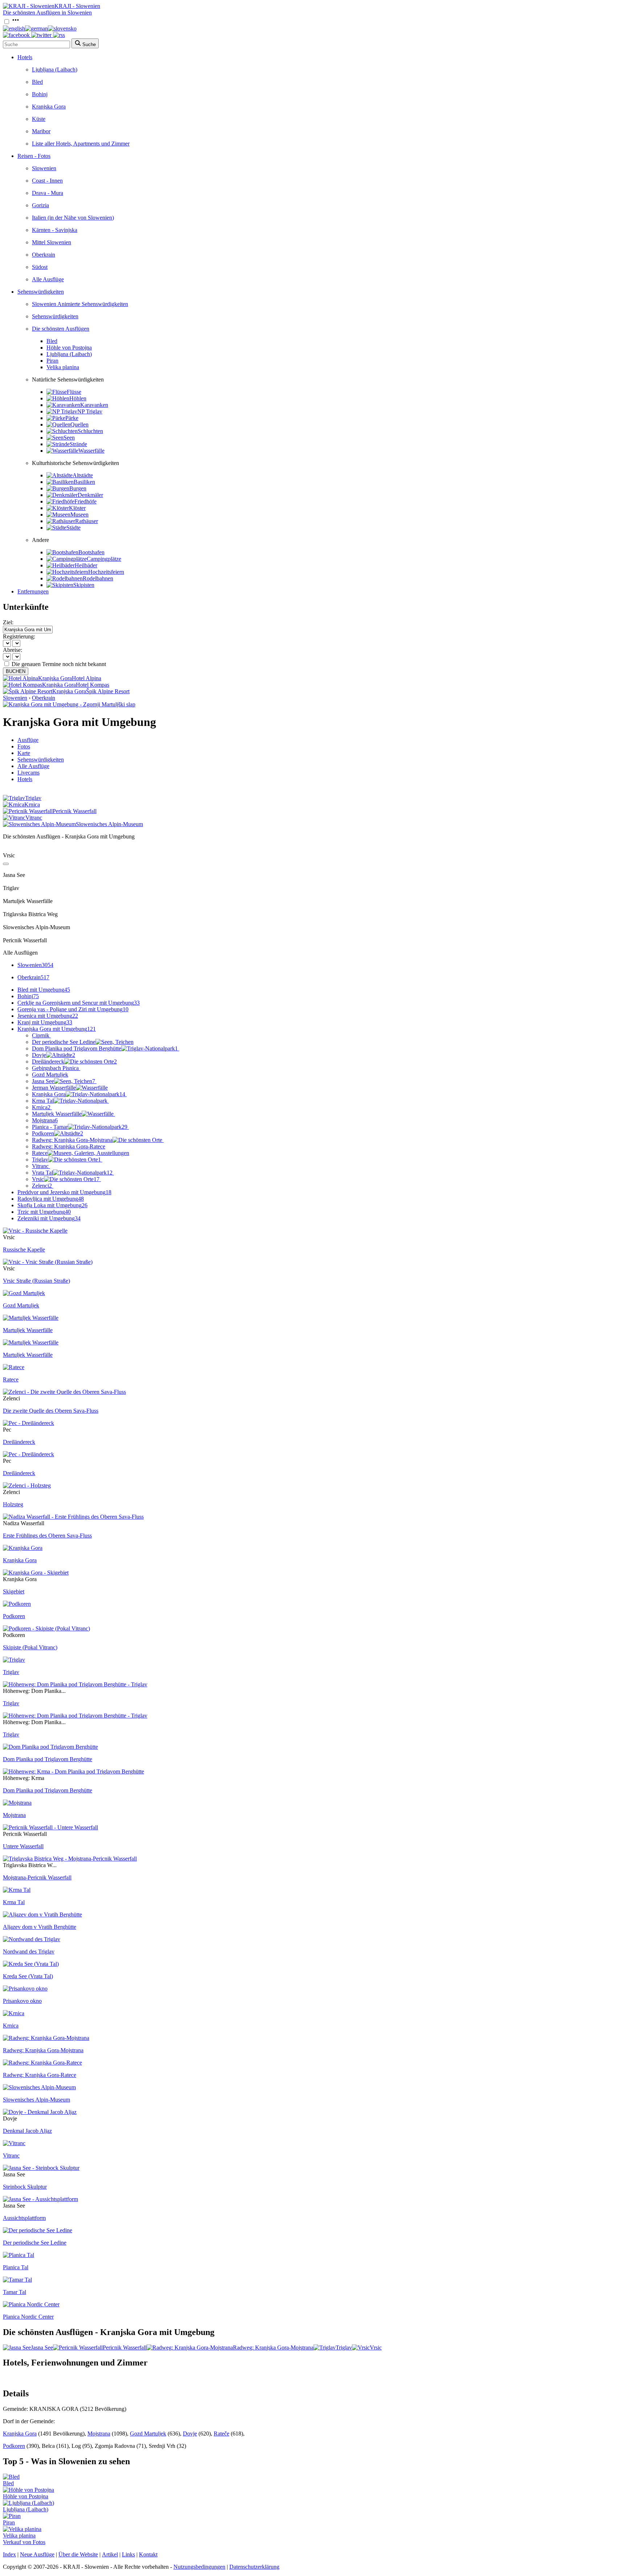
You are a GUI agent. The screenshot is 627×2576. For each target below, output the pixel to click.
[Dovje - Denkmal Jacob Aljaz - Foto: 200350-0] (40, 2112)
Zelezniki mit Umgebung (49, 1218)
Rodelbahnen (98, 578)
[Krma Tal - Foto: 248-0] (17, 1890)
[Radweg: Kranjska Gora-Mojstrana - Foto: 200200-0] (46, 2038)
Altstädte (83, 475)
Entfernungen (33, 591)
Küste (39, 119)
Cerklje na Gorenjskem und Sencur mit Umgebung (79, 1003)
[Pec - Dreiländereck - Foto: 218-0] (28, 1423)
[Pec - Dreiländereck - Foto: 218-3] (28, 1454)
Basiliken (84, 482)
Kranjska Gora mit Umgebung (57, 1029)
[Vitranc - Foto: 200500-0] (14, 2143)
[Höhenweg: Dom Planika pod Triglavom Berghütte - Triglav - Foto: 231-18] (75, 1716)
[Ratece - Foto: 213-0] (14, 1367)
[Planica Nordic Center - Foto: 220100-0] (31, 2304)
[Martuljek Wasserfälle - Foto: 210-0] (31, 1318)
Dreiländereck (74, 1062)
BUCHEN (16, 671)
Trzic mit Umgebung (44, 1212)
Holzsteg (13, 1504)
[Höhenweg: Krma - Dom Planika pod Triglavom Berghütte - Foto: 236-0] (73, 1771)
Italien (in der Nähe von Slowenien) (73, 218)
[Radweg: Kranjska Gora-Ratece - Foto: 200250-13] (42, 2063)
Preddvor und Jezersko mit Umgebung (64, 1192)
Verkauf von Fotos (24, 2542)
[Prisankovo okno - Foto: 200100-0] (25, 1989)
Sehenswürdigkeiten (41, 292)
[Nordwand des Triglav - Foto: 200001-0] (32, 1939)
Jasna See (63, 1081)
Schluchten (90, 431)
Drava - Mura (48, 193)
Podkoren (58, 1133)
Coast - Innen (47, 181)
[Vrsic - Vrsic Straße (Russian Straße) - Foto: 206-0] (48, 1262)
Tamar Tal (15, 2292)
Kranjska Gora (49, 107)
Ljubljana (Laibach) (55, 70)
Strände (78, 444)
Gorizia (40, 205)
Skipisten (84, 585)
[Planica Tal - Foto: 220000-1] (19, 2255)
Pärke (72, 418)
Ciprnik (41, 1035)
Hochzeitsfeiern (106, 572)
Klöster (77, 508)
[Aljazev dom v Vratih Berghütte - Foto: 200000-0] (42, 1914)
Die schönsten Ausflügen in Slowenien (47, 13)
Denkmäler (90, 495)
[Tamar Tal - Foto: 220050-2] (17, 2280)
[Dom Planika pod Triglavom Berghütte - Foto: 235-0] (50, 1747)
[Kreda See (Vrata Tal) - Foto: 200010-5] (31, 1964)
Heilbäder (86, 565)
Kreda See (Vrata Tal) (28, 1976)
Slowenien (44, 168)
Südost (40, 267)
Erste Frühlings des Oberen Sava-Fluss (47, 1536)
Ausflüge (28, 740)
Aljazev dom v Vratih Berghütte (40, 1927)
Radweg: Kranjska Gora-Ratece (69, 1146)
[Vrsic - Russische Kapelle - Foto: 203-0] (35, 1231)
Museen (79, 515)
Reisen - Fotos (34, 156)
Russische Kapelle (24, 1250)
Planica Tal (16, 2267)
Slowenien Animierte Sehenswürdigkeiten (80, 304)
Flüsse (74, 392)
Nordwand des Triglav (29, 1952)
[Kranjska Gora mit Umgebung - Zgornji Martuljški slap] (69, 704)
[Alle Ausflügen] (6, 864)
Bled (37, 82)
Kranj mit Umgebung (45, 1022)
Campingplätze (104, 559)
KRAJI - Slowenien (77, 6)
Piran (52, 361)
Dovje (54, 1055)
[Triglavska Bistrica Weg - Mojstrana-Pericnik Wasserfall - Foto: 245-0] (70, 1859)
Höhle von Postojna (69, 348)
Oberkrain (44, 255)
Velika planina (63, 367)
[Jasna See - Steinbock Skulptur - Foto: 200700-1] (41, 2168)
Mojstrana (45, 1120)
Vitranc (40, 1166)
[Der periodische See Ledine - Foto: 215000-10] (38, 2230)
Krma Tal (43, 1101)
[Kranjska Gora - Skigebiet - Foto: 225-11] (36, 1573)
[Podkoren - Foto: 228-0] (17, 1604)
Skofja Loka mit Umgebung (52, 1205)
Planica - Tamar (80, 1127)
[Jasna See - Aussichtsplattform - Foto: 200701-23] (40, 2199)
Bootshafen (91, 552)
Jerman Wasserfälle (54, 1088)
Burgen (78, 488)
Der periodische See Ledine (64, 1042)
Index (9, 2554)
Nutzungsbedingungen (199, 2567)
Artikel (110, 2554)
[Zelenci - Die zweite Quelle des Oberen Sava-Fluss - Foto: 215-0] (64, 1392)
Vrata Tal (72, 1173)
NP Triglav (90, 411)
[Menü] (16, 22)
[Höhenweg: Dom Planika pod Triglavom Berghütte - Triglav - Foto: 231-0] (75, 1684)
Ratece (40, 1153)
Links (128, 2554)
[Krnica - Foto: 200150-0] (14, 2013)
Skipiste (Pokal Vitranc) (30, 1647)
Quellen (79, 424)
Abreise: (13, 650)
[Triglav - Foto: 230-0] (14, 1660)
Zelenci (42, 1186)
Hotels (25, 57)
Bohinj (40, 94)
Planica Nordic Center (28, 2317)
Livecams (28, 773)
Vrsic (66, 1179)
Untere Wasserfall (23, 1846)
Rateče (222, 2434)
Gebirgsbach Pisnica (55, 1068)
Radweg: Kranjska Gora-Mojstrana (72, 1140)
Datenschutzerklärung (254, 2567)
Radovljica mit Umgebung (51, 1199)
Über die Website (78, 2554)
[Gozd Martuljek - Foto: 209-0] (24, 1293)
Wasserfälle (91, 451)
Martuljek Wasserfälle (57, 1114)
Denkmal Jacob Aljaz (27, 2131)
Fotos (24, 746)
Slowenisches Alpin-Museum (36, 2100)
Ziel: (8, 622)
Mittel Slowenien (52, 242)
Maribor (41, 131)
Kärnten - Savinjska (55, 230)
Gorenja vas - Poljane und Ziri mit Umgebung (73, 1009)
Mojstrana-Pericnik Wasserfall (37, 1877)
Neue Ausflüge (37, 2554)
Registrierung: (19, 636)
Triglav (66, 1160)
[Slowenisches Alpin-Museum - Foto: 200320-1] (39, 2087)
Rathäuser (87, 521)
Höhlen (78, 398)
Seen (69, 438)
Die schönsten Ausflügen (61, 329)
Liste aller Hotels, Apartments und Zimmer (81, 144)
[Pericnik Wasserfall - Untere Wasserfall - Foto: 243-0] (50, 1827)
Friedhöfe (85, 501)
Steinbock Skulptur (25, 2187)
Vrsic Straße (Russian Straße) (36, 1281)
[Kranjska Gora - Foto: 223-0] (23, 1548)
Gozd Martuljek (50, 1075)
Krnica (41, 1107)
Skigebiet (14, 1591)
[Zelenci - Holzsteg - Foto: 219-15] (27, 1485)
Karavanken (94, 405)
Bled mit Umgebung (44, 990)
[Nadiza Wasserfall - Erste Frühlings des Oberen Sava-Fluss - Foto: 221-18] (73, 1517)
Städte (73, 528)
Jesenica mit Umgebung (48, 1016)
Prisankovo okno (22, 2001)
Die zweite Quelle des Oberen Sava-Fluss (51, 1411)
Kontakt (148, 2554)
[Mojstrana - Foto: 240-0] (17, 1803)
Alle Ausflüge (48, 279)
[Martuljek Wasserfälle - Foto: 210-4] (31, 1342)
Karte (24, 753)
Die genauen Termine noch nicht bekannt (59, 664)
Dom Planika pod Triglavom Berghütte (105, 1048)
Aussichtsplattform (24, 2218)
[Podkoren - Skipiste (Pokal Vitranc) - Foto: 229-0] (46, 1628)
